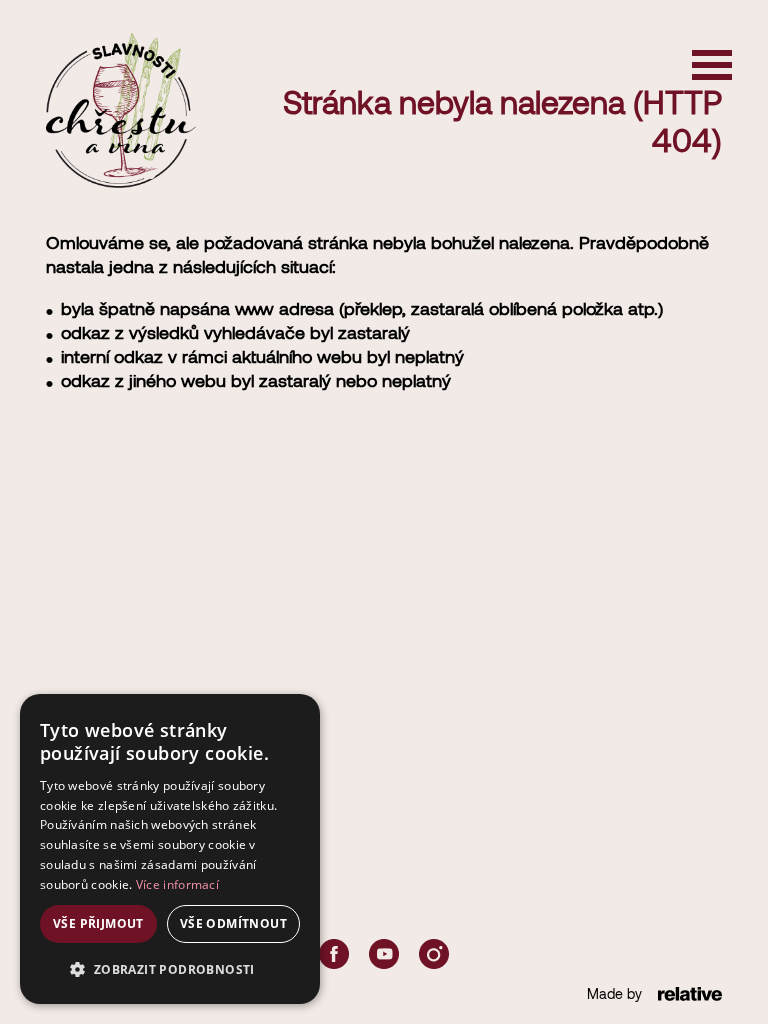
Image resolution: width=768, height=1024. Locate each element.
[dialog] (170, 849)
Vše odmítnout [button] (233, 923)
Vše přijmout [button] (98, 923)
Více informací (177, 884)
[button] (170, 970)
